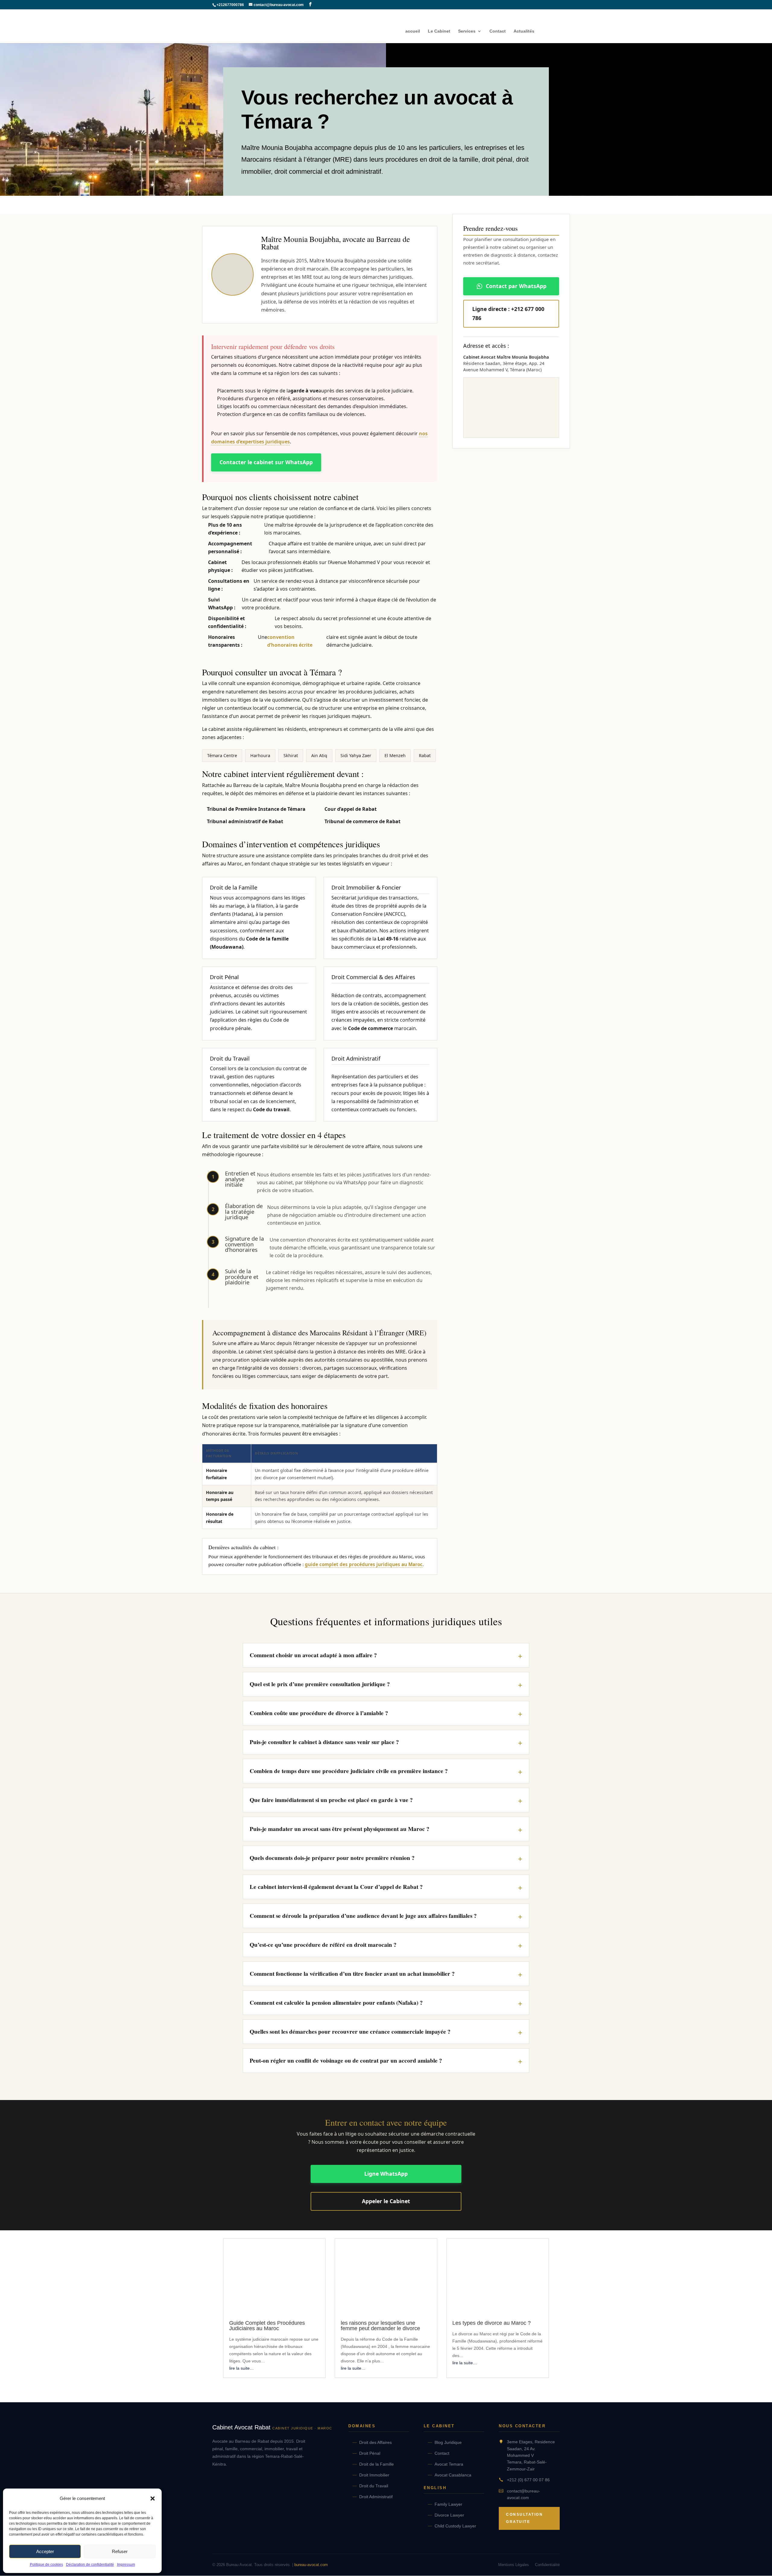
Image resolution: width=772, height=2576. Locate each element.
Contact (498, 31)
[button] (153, 2498)
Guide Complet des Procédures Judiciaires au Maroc (267, 2326)
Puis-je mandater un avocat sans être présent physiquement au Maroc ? (340, 1829)
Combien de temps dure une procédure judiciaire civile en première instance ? (349, 1771)
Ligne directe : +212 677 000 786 (508, 313)
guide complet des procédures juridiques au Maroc (364, 1564)
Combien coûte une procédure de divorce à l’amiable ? (319, 1713)
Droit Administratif (376, 2497)
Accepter (45, 2551)
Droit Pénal (370, 2453)
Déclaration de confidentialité (90, 2565)
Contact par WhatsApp (516, 286)
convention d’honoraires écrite (290, 641)
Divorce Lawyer (449, 2515)
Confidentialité (547, 2565)
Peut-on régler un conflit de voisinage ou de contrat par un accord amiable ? (346, 2060)
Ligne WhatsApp (386, 2174)
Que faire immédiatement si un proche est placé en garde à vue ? (331, 1800)
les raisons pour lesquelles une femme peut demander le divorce (380, 2326)
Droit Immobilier (374, 2475)
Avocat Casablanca (453, 2475)
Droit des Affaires (375, 2442)
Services (467, 31)
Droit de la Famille (377, 2464)
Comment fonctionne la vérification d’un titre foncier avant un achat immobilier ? (352, 1974)
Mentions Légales (514, 2565)
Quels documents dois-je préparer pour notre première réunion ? (332, 1858)
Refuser (120, 2551)
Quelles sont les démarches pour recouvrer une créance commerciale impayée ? (350, 2032)
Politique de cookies (46, 2565)
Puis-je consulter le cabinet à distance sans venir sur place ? (324, 1742)
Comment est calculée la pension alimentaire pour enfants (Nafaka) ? (336, 2003)
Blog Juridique (448, 2442)
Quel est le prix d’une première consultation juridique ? (320, 1684)
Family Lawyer (448, 2504)
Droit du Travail (374, 2486)
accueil (413, 31)
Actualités (524, 31)
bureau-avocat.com (311, 2565)
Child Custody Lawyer (455, 2526)
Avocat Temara (449, 2464)
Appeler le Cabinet (386, 2201)
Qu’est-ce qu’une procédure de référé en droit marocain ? (323, 1945)
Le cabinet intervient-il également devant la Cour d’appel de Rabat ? (336, 1887)
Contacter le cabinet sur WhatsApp (266, 462)
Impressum (126, 2565)
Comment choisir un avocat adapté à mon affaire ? (313, 1655)
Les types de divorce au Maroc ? (492, 2323)
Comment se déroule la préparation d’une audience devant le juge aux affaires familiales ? (363, 1916)
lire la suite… (242, 2368)
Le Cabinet (439, 31)
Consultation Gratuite (524, 2518)
